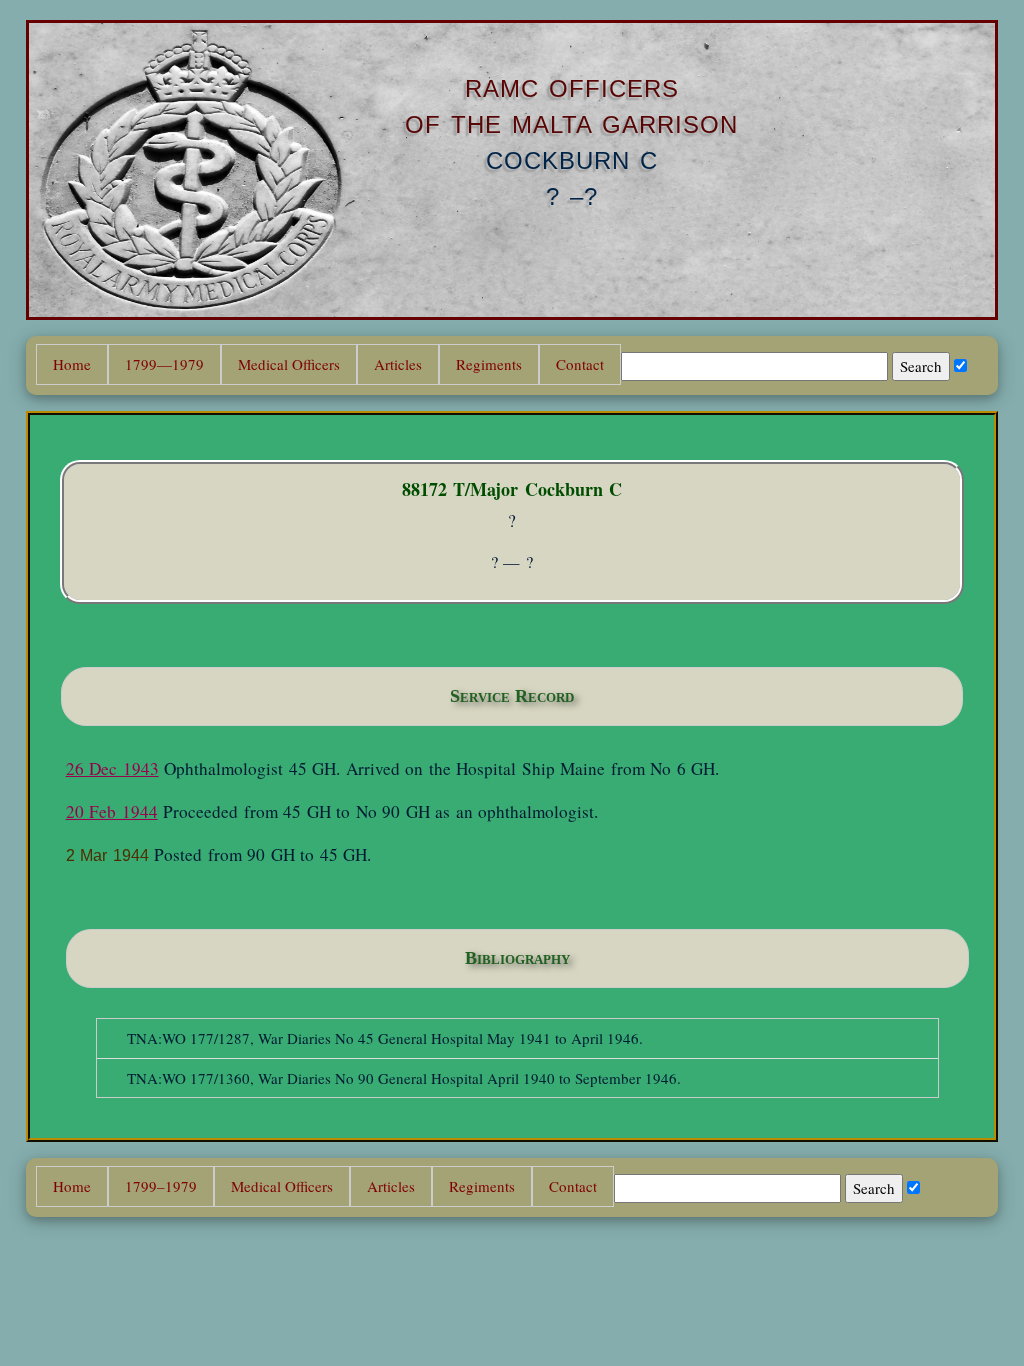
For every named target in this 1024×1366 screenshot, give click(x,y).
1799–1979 (161, 1186)
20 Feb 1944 (112, 811)
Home (72, 364)
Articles (398, 364)
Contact (580, 364)
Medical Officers (289, 364)
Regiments (489, 364)
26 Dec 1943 (112, 768)
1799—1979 (164, 364)
